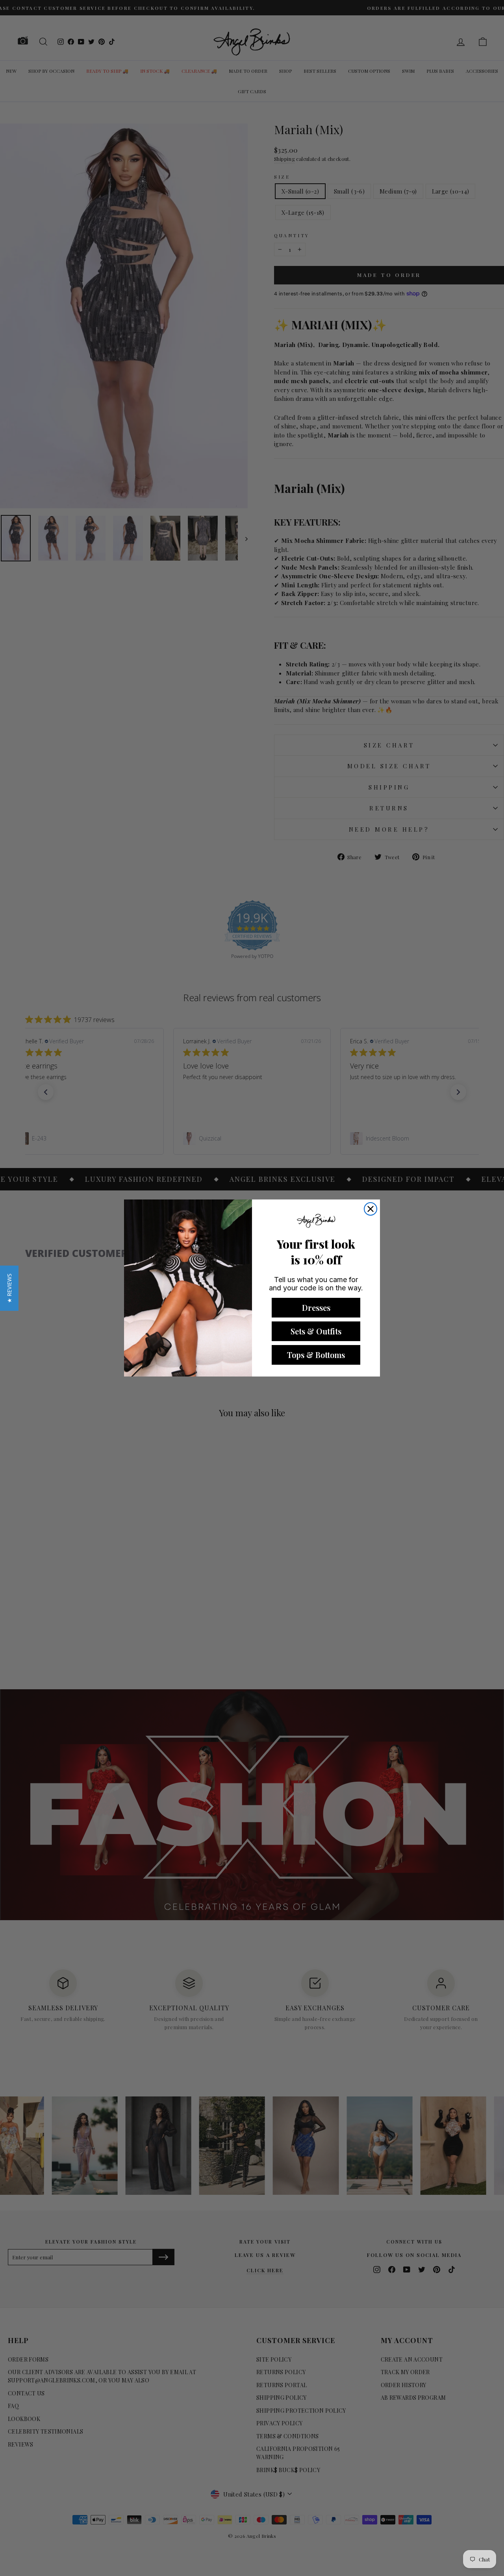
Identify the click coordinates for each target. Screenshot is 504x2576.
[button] (9, 1288)
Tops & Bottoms (316, 1355)
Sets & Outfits (316, 1331)
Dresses (316, 1307)
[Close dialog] (371, 1209)
